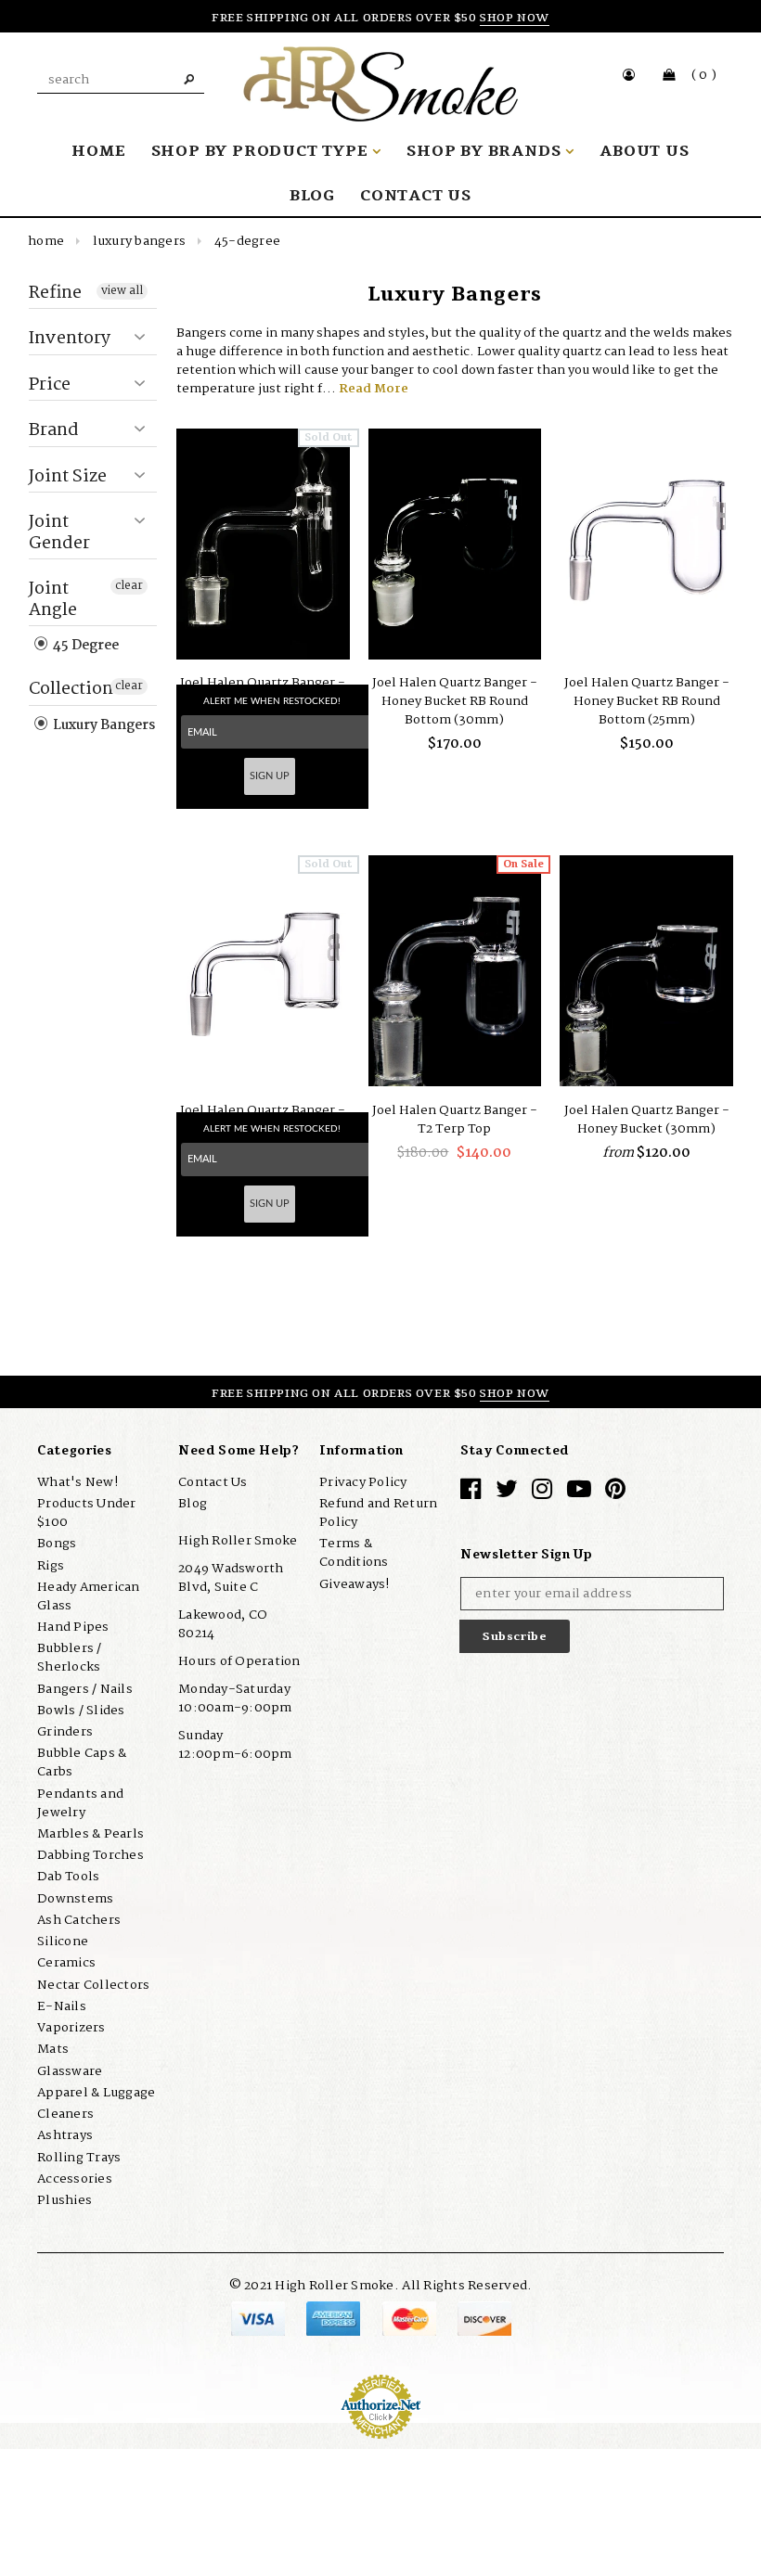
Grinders (65, 1732)
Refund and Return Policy (378, 1513)
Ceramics (66, 1963)
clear (129, 586)
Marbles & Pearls (90, 1834)
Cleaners (65, 2114)
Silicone (63, 1942)
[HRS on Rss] (579, 1493)
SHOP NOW (515, 18)
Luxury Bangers (140, 241)
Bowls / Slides (81, 1711)
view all (122, 291)
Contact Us (213, 1482)
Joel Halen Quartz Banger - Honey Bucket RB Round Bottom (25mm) (647, 701)
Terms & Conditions (354, 1553)
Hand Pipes (73, 1627)
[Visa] (259, 2318)
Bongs (57, 1544)
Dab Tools (68, 1877)
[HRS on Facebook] (471, 1493)
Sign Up (270, 776)
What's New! (77, 1482)
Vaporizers (71, 2028)
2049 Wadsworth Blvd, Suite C (231, 1578)
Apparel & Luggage (96, 2093)
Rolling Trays (79, 2158)
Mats (53, 2049)
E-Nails (62, 2006)
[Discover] (484, 2318)
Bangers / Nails (85, 1689)
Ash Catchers (79, 1920)
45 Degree (84, 646)
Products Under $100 (87, 1513)
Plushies (64, 2200)
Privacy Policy (363, 1482)
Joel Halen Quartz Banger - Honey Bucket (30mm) (647, 1120)
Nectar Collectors (93, 1985)
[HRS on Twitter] (507, 1493)
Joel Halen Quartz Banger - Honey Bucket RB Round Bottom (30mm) (455, 701)
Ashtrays (65, 2135)
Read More (374, 389)
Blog (193, 1504)
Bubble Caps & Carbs (82, 1762)
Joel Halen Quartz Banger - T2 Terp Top (455, 1120)
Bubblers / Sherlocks (70, 1658)
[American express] (335, 2318)
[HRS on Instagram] (542, 1493)
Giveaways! (355, 1584)
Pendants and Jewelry (80, 1803)
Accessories (75, 2179)
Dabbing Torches (90, 1855)
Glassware (70, 2071)
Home (46, 241)
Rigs (51, 1566)
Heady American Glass (89, 1596)
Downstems (75, 1899)
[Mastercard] (411, 2318)
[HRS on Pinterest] (615, 1493)
